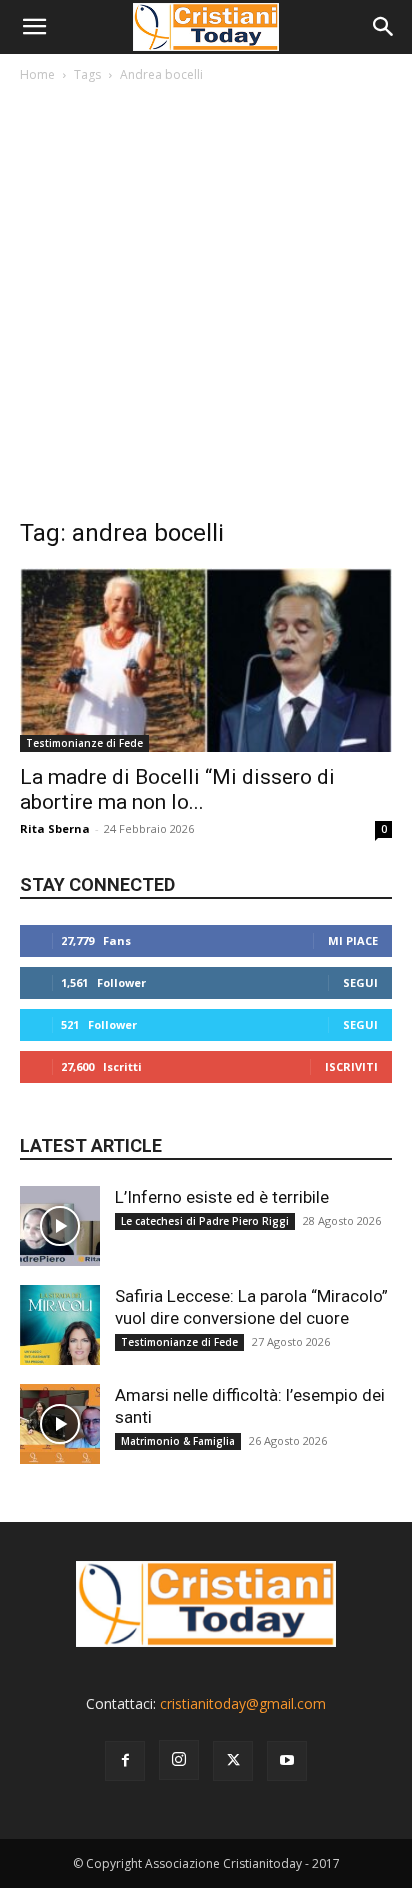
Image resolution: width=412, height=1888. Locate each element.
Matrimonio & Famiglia (178, 1441)
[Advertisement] (206, 305)
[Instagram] (179, 1760)
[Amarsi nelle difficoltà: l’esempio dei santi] (60, 1424)
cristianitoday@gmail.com (243, 1703)
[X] (233, 1761)
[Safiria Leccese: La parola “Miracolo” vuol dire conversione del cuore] (60, 1325)
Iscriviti (351, 1066)
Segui (360, 982)
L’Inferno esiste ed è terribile (222, 1197)
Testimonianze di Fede (84, 743)
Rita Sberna (55, 828)
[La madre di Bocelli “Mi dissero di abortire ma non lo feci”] (206, 660)
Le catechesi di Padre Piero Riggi (205, 1221)
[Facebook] (125, 1761)
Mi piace (353, 940)
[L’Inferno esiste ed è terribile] (60, 1226)
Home (37, 74)
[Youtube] (287, 1761)
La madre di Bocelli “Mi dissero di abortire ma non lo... (177, 789)
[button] (34, 27)
